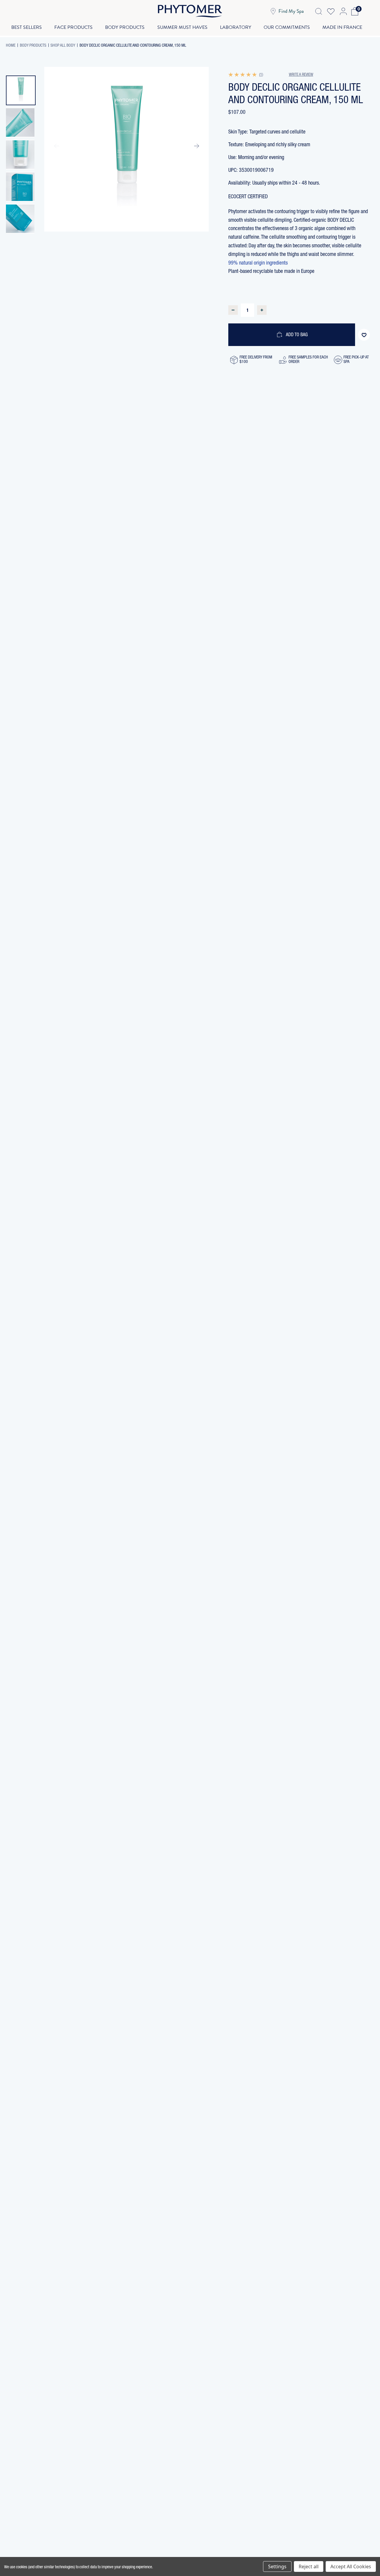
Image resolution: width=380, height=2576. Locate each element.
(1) (261, 75)
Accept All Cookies (351, 2566)
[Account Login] (343, 11)
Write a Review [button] (301, 75)
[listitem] (21, 90)
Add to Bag (297, 335)
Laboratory (236, 27)
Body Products (125, 27)
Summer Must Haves (182, 27)
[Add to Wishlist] (364, 335)
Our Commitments (287, 27)
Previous (57, 146)
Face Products (73, 27)
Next (196, 146)
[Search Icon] (319, 11)
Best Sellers (27, 27)
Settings (277, 2566)
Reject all (309, 2566)
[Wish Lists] (331, 11)
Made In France (342, 27)
